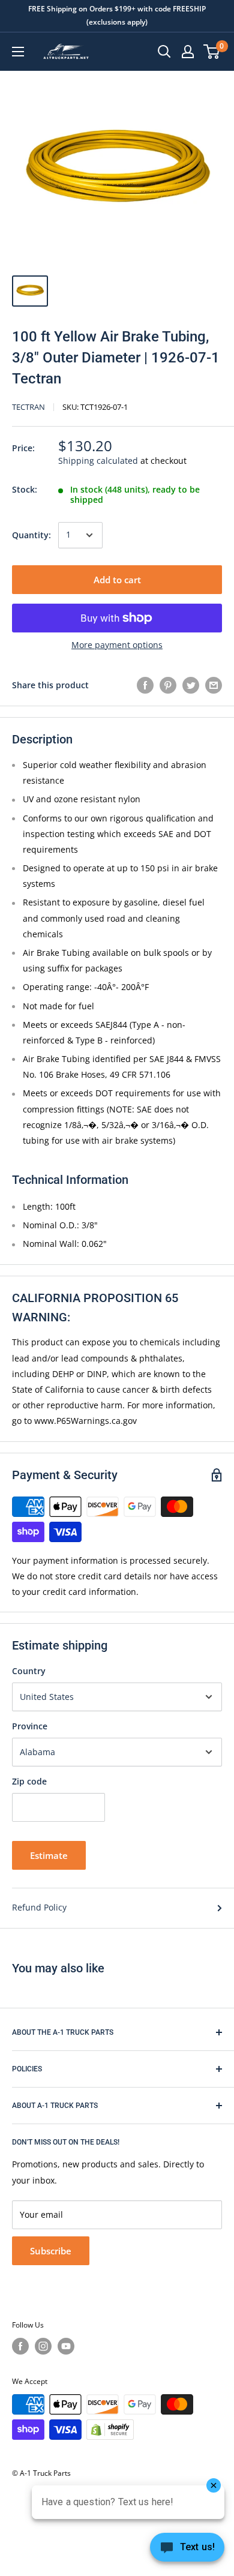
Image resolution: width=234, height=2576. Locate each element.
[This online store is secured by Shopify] (110, 2430)
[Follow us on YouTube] (66, 2346)
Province (30, 1726)
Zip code (29, 1781)
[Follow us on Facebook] (20, 2346)
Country (29, 1671)
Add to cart (117, 580)
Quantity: (31, 535)
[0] (212, 52)
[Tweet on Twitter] (191, 685)
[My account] (188, 52)
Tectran (28, 407)
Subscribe (51, 2251)
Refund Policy (39, 1907)
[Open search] (164, 52)
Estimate (49, 1855)
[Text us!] (187, 2551)
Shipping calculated (98, 461)
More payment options (117, 645)
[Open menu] (18, 52)
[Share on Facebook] (145, 685)
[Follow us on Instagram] (43, 2346)
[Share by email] (214, 685)
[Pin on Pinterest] (168, 685)
